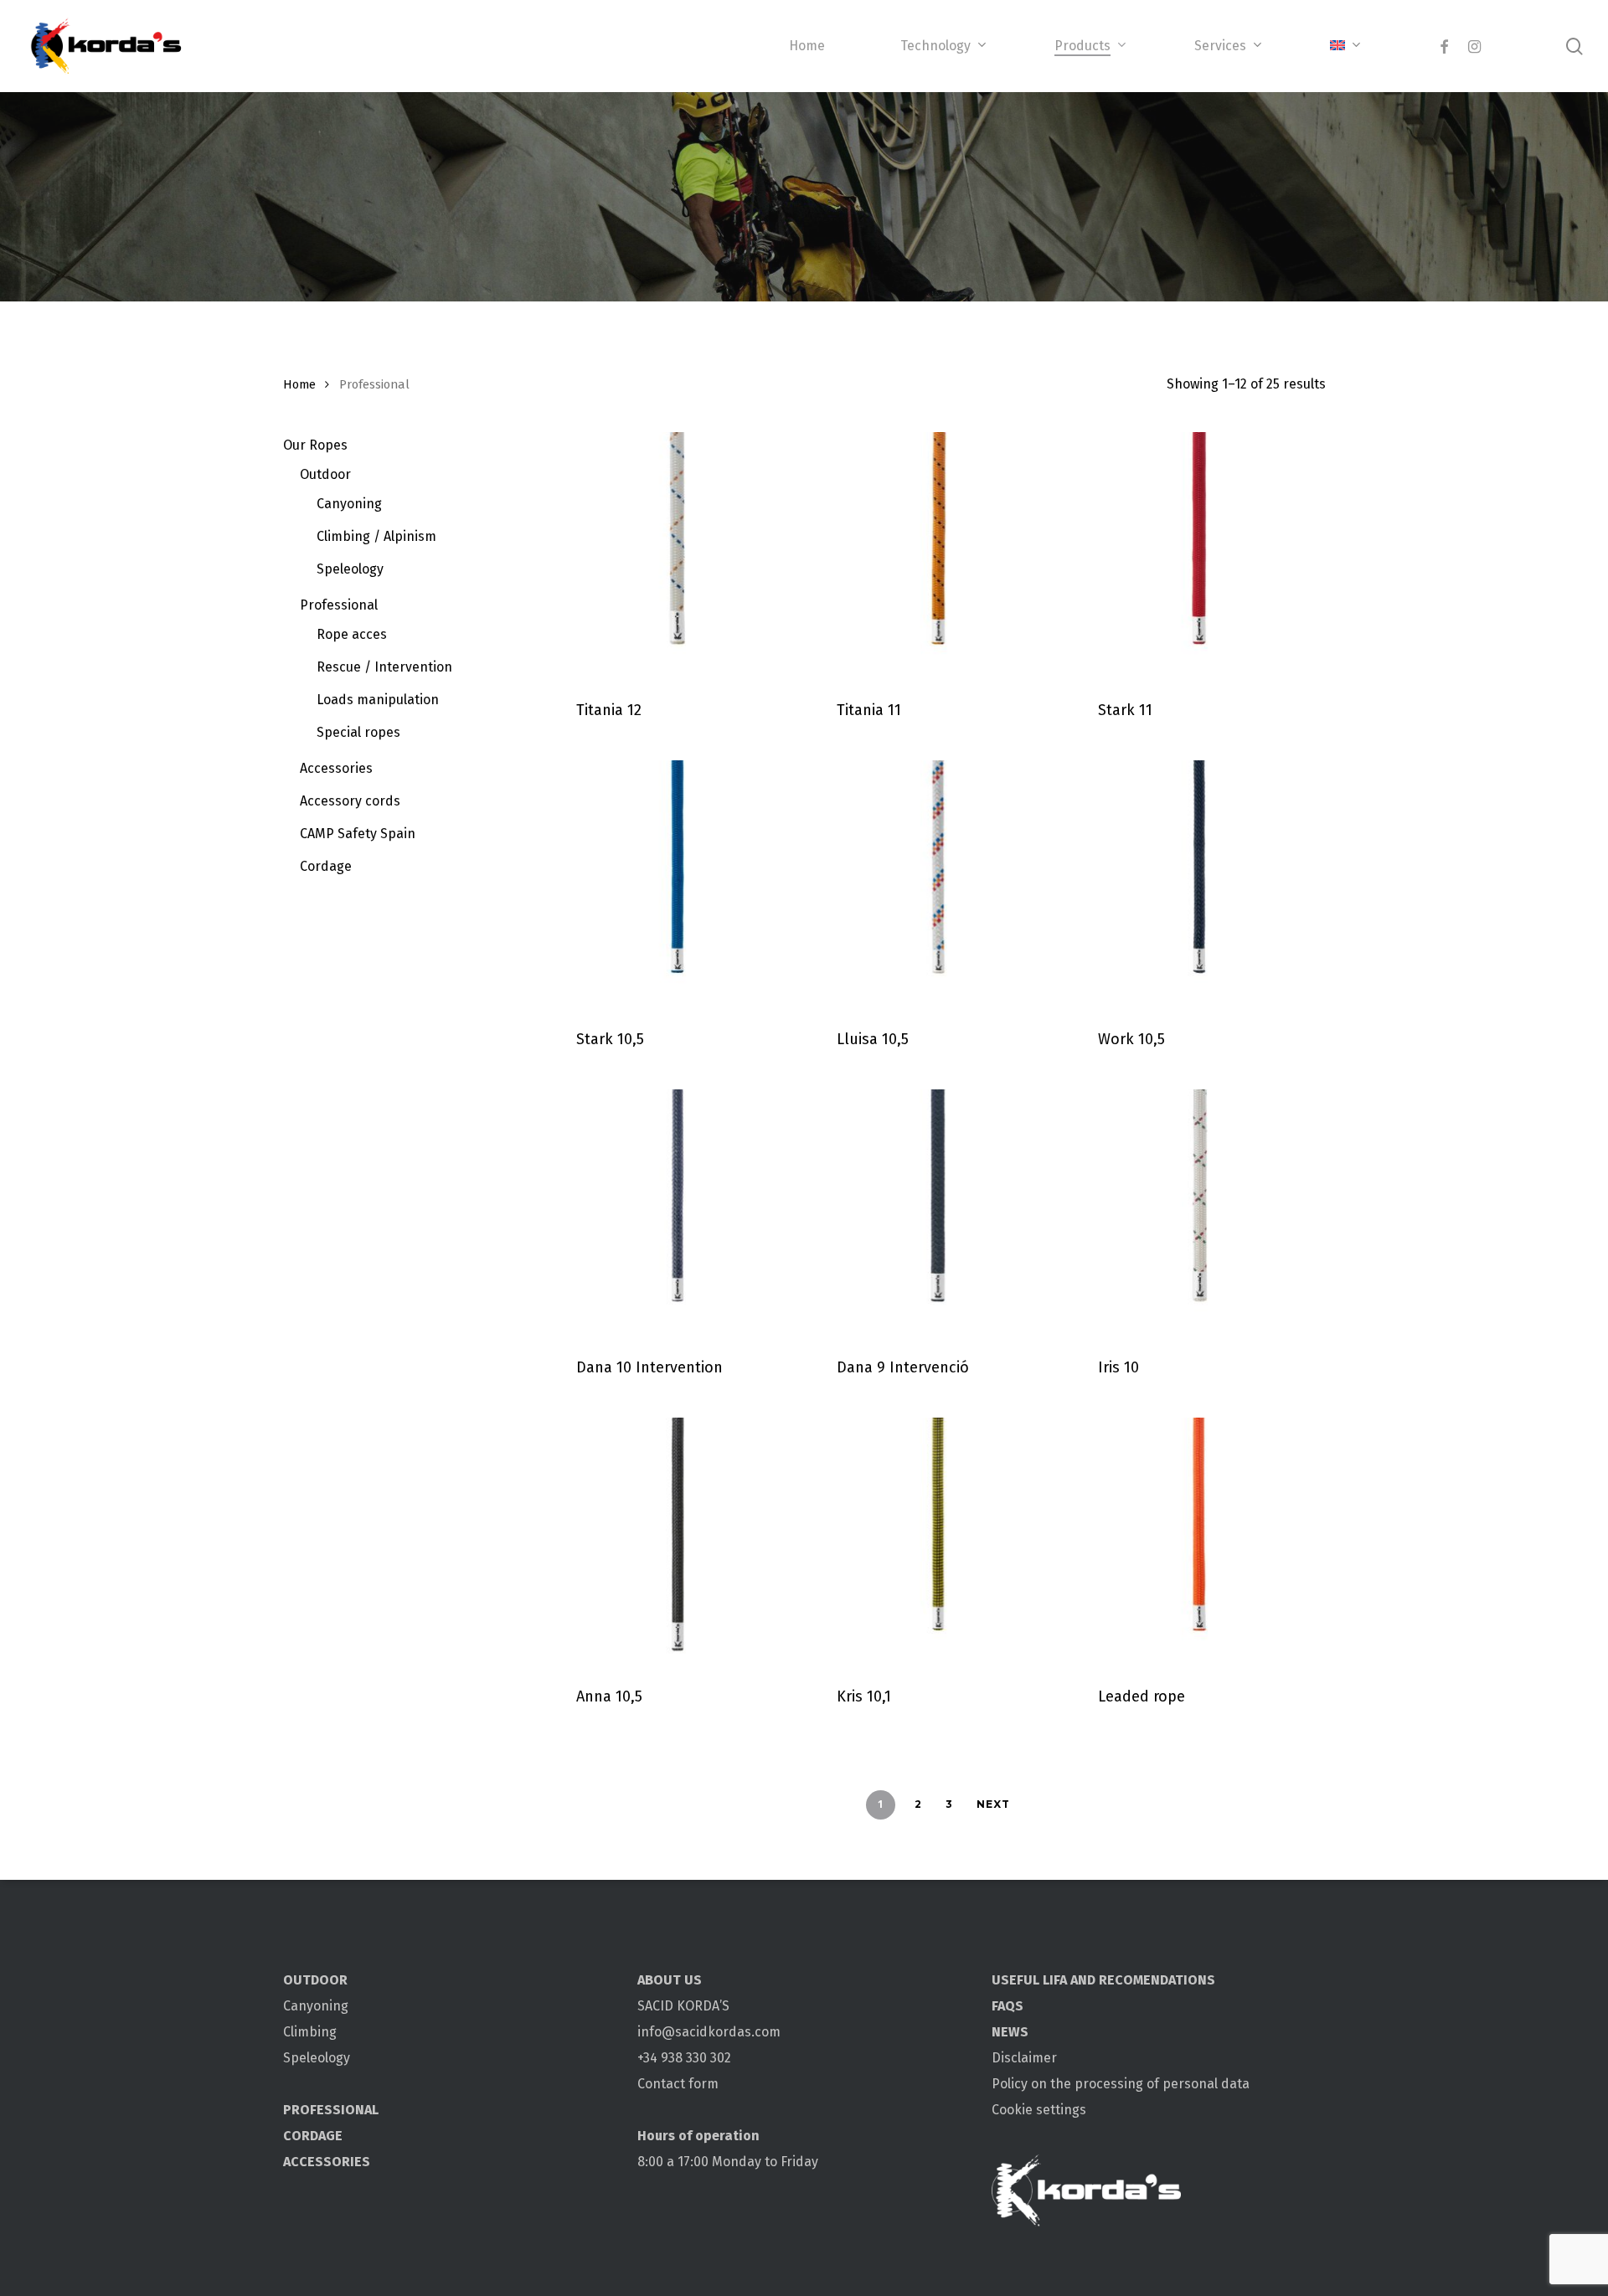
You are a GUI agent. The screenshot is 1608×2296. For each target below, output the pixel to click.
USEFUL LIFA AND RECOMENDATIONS (1103, 1980)
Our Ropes (315, 445)
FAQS (1008, 2006)
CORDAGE (313, 2136)
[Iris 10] (1200, 1212)
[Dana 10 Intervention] (678, 1212)
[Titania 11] (938, 555)
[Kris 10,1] (938, 1540)
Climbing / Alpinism (376, 536)
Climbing (310, 2032)
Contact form (678, 2084)
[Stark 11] (1200, 555)
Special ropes (358, 732)
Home (299, 384)
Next (993, 1804)
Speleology (350, 569)
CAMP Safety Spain (358, 834)
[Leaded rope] (1200, 1540)
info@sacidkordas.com (709, 2032)
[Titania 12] (678, 555)
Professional (339, 605)
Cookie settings (1039, 2110)
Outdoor (325, 474)
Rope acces (352, 634)
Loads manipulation (378, 700)
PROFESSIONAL (331, 2110)
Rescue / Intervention (384, 667)
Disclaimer (1024, 2058)
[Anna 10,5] (678, 1540)
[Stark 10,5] (678, 883)
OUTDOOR (315, 1980)
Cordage (326, 866)
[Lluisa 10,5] (938, 883)
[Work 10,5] (1200, 883)
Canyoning (349, 504)
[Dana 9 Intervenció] (938, 1212)
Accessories (336, 768)
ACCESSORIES (327, 2162)
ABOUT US (670, 1980)
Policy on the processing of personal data (1121, 2084)
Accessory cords (350, 801)
